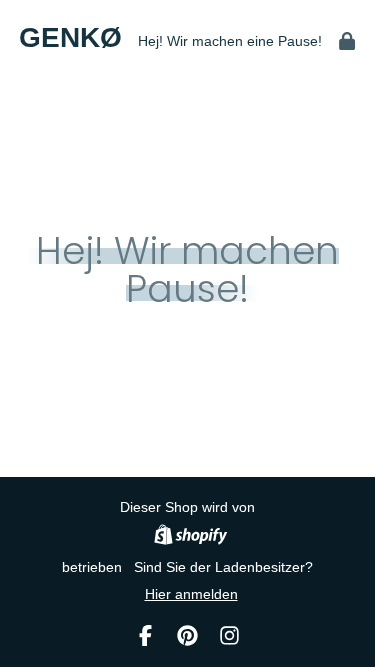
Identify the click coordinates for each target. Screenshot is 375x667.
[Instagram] (229, 635)
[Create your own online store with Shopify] (190, 537)
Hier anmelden (191, 594)
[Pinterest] (187, 635)
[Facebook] (145, 635)
